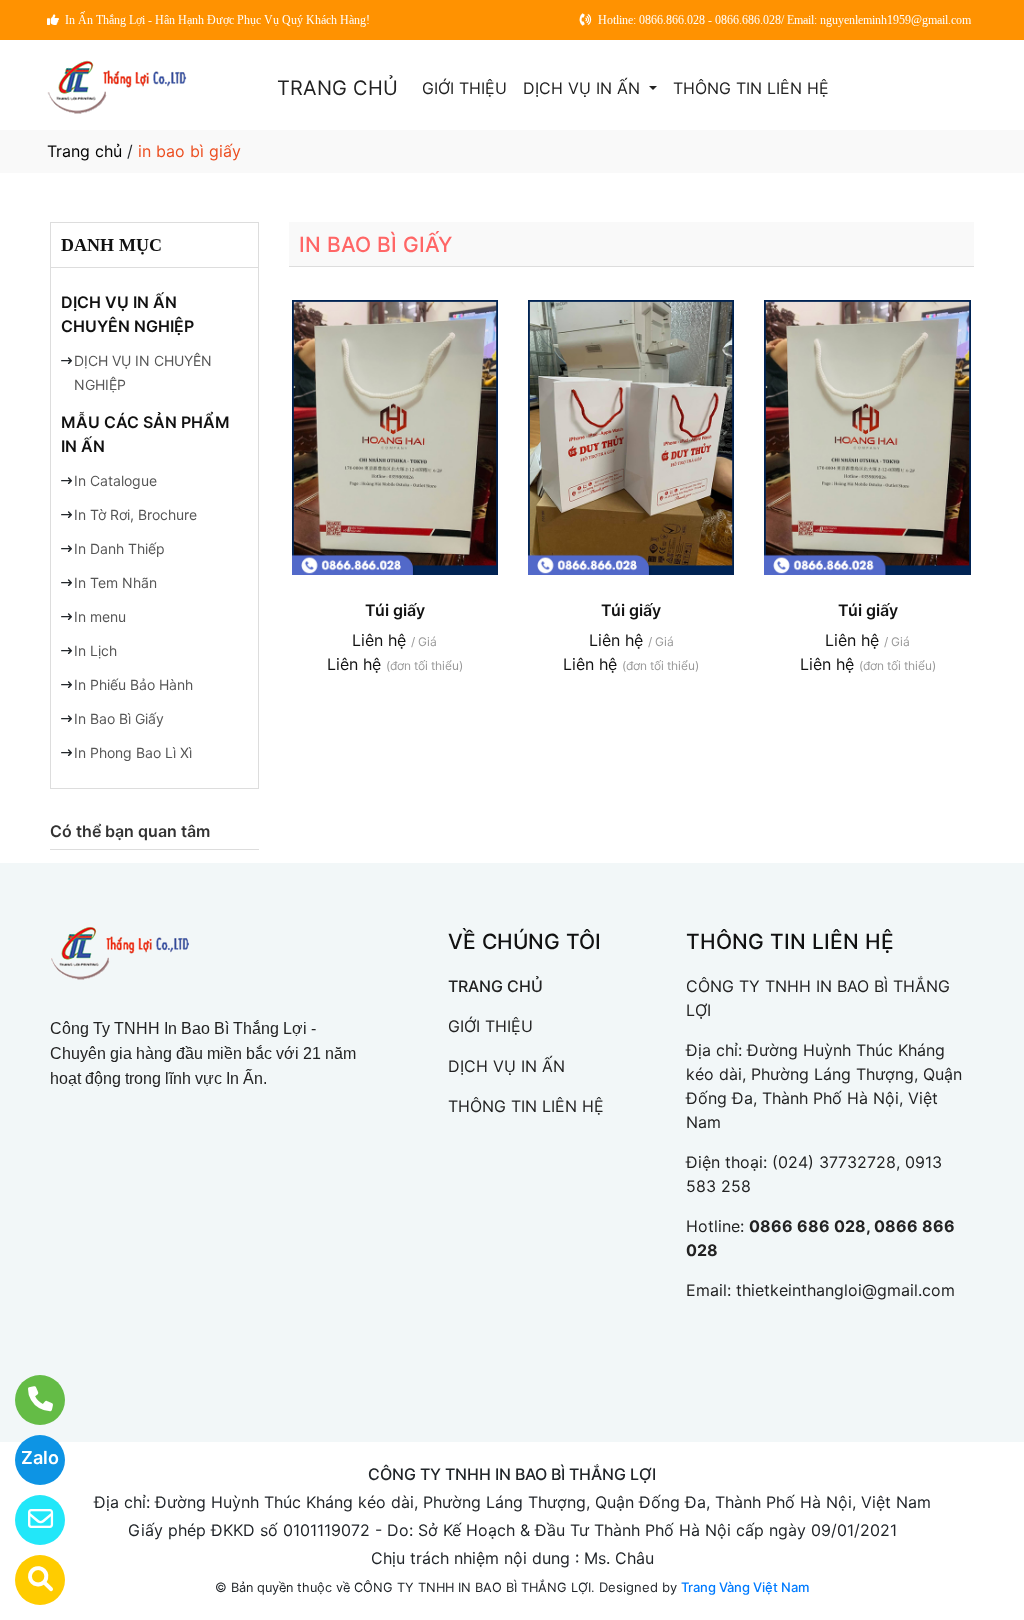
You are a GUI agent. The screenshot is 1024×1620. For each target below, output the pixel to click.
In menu (100, 616)
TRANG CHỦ (337, 88)
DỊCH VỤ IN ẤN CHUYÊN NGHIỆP (127, 314)
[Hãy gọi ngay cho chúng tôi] (27, 1400)
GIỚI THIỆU (464, 88)
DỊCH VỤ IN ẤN (584, 88)
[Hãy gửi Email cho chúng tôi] (27, 1520)
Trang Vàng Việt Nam (745, 1587)
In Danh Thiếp (119, 548)
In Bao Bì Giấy (119, 718)
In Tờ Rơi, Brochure (135, 514)
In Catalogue (115, 480)
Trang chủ (84, 151)
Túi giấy (395, 610)
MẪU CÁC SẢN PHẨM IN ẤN (145, 434)
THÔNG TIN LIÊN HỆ (751, 88)
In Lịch (95, 650)
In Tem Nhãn (115, 582)
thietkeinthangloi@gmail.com (845, 1290)
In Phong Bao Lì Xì (133, 752)
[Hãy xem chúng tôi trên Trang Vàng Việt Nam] (27, 1580)
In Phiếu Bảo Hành (133, 684)
